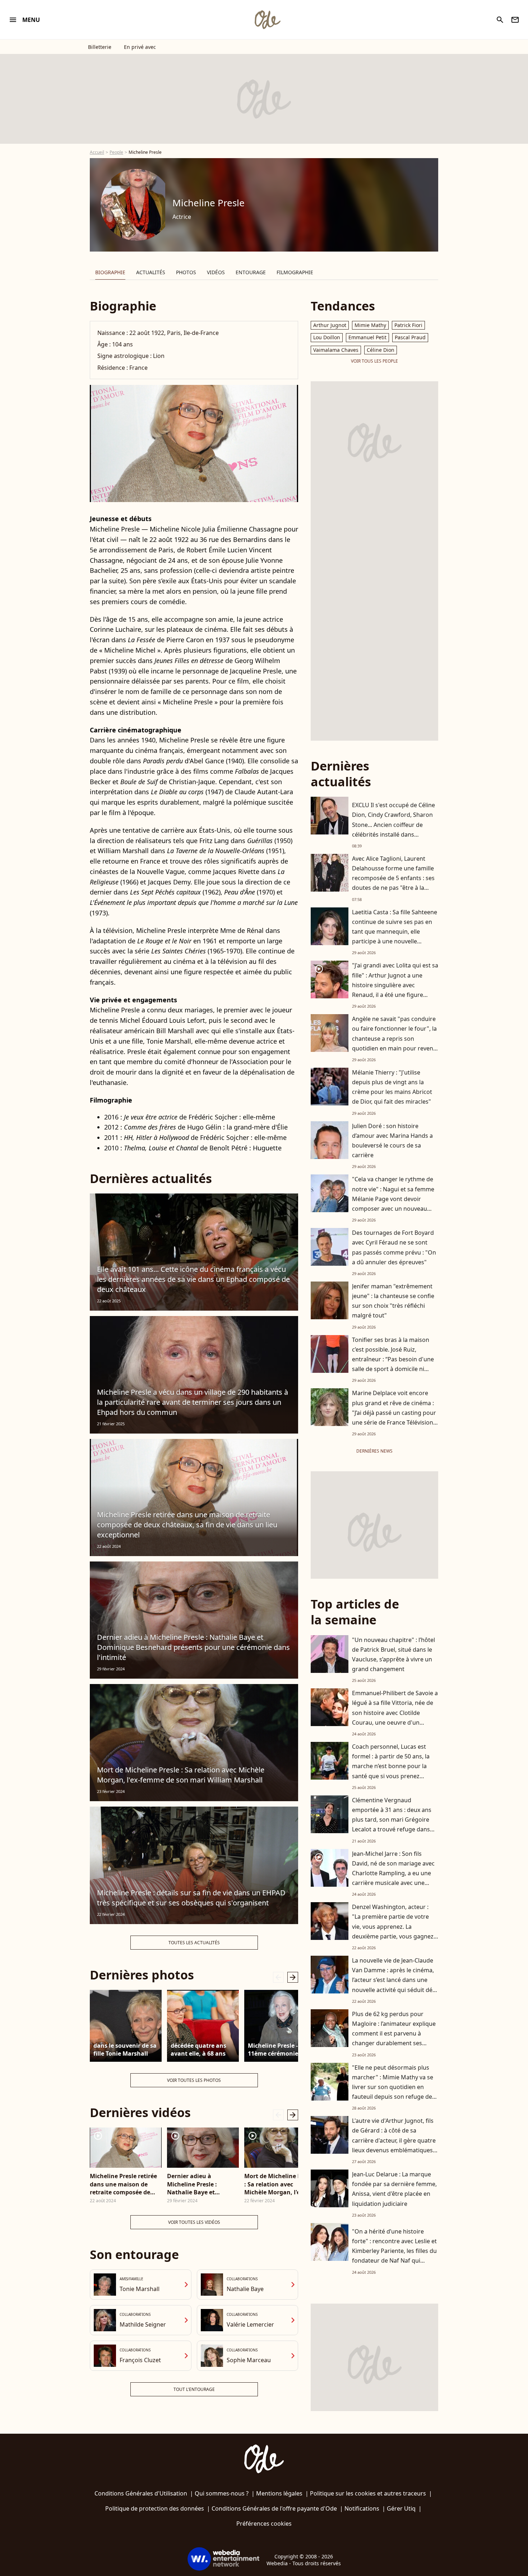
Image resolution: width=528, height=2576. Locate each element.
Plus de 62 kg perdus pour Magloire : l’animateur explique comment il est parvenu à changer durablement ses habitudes (394, 2034)
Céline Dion (381, 350)
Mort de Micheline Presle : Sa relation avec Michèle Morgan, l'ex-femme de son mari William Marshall (181, 1775)
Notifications (362, 2508)
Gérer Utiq (401, 2508)
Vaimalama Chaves (336, 350)
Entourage (251, 272)
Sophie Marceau (249, 2360)
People (116, 152)
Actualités (151, 272)
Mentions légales (279, 2493)
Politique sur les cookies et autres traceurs (368, 2493)
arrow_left (278, 1977)
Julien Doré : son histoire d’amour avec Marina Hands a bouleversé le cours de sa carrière (392, 1141)
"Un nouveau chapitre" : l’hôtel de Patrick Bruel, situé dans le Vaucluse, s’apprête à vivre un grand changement (393, 1655)
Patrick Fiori (408, 325)
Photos (186, 272)
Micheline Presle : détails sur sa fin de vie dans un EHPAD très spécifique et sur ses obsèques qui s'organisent (191, 1898)
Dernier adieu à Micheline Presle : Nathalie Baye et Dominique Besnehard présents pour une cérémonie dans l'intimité (193, 1647)
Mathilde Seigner (143, 2324)
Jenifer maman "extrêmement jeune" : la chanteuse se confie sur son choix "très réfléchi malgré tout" (393, 1301)
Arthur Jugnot (330, 325)
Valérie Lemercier (250, 2324)
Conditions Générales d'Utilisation (141, 2493)
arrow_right (293, 1977)
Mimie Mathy (370, 325)
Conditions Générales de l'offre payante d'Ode (274, 2508)
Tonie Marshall (140, 2289)
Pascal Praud (410, 337)
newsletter (515, 20)
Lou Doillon (327, 337)
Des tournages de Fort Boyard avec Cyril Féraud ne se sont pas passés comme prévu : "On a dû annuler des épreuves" (394, 1247)
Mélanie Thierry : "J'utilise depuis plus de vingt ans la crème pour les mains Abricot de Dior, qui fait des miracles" (392, 1087)
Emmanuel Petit (367, 337)
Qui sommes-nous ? (222, 2493)
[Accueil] (267, 20)
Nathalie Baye (245, 2289)
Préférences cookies (264, 2524)
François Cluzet (140, 2360)
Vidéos (216, 272)
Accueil (97, 152)
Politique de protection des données (155, 2508)
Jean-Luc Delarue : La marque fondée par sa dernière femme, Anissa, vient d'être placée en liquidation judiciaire (394, 2189)
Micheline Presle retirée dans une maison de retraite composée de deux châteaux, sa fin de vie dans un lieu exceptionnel (187, 1525)
